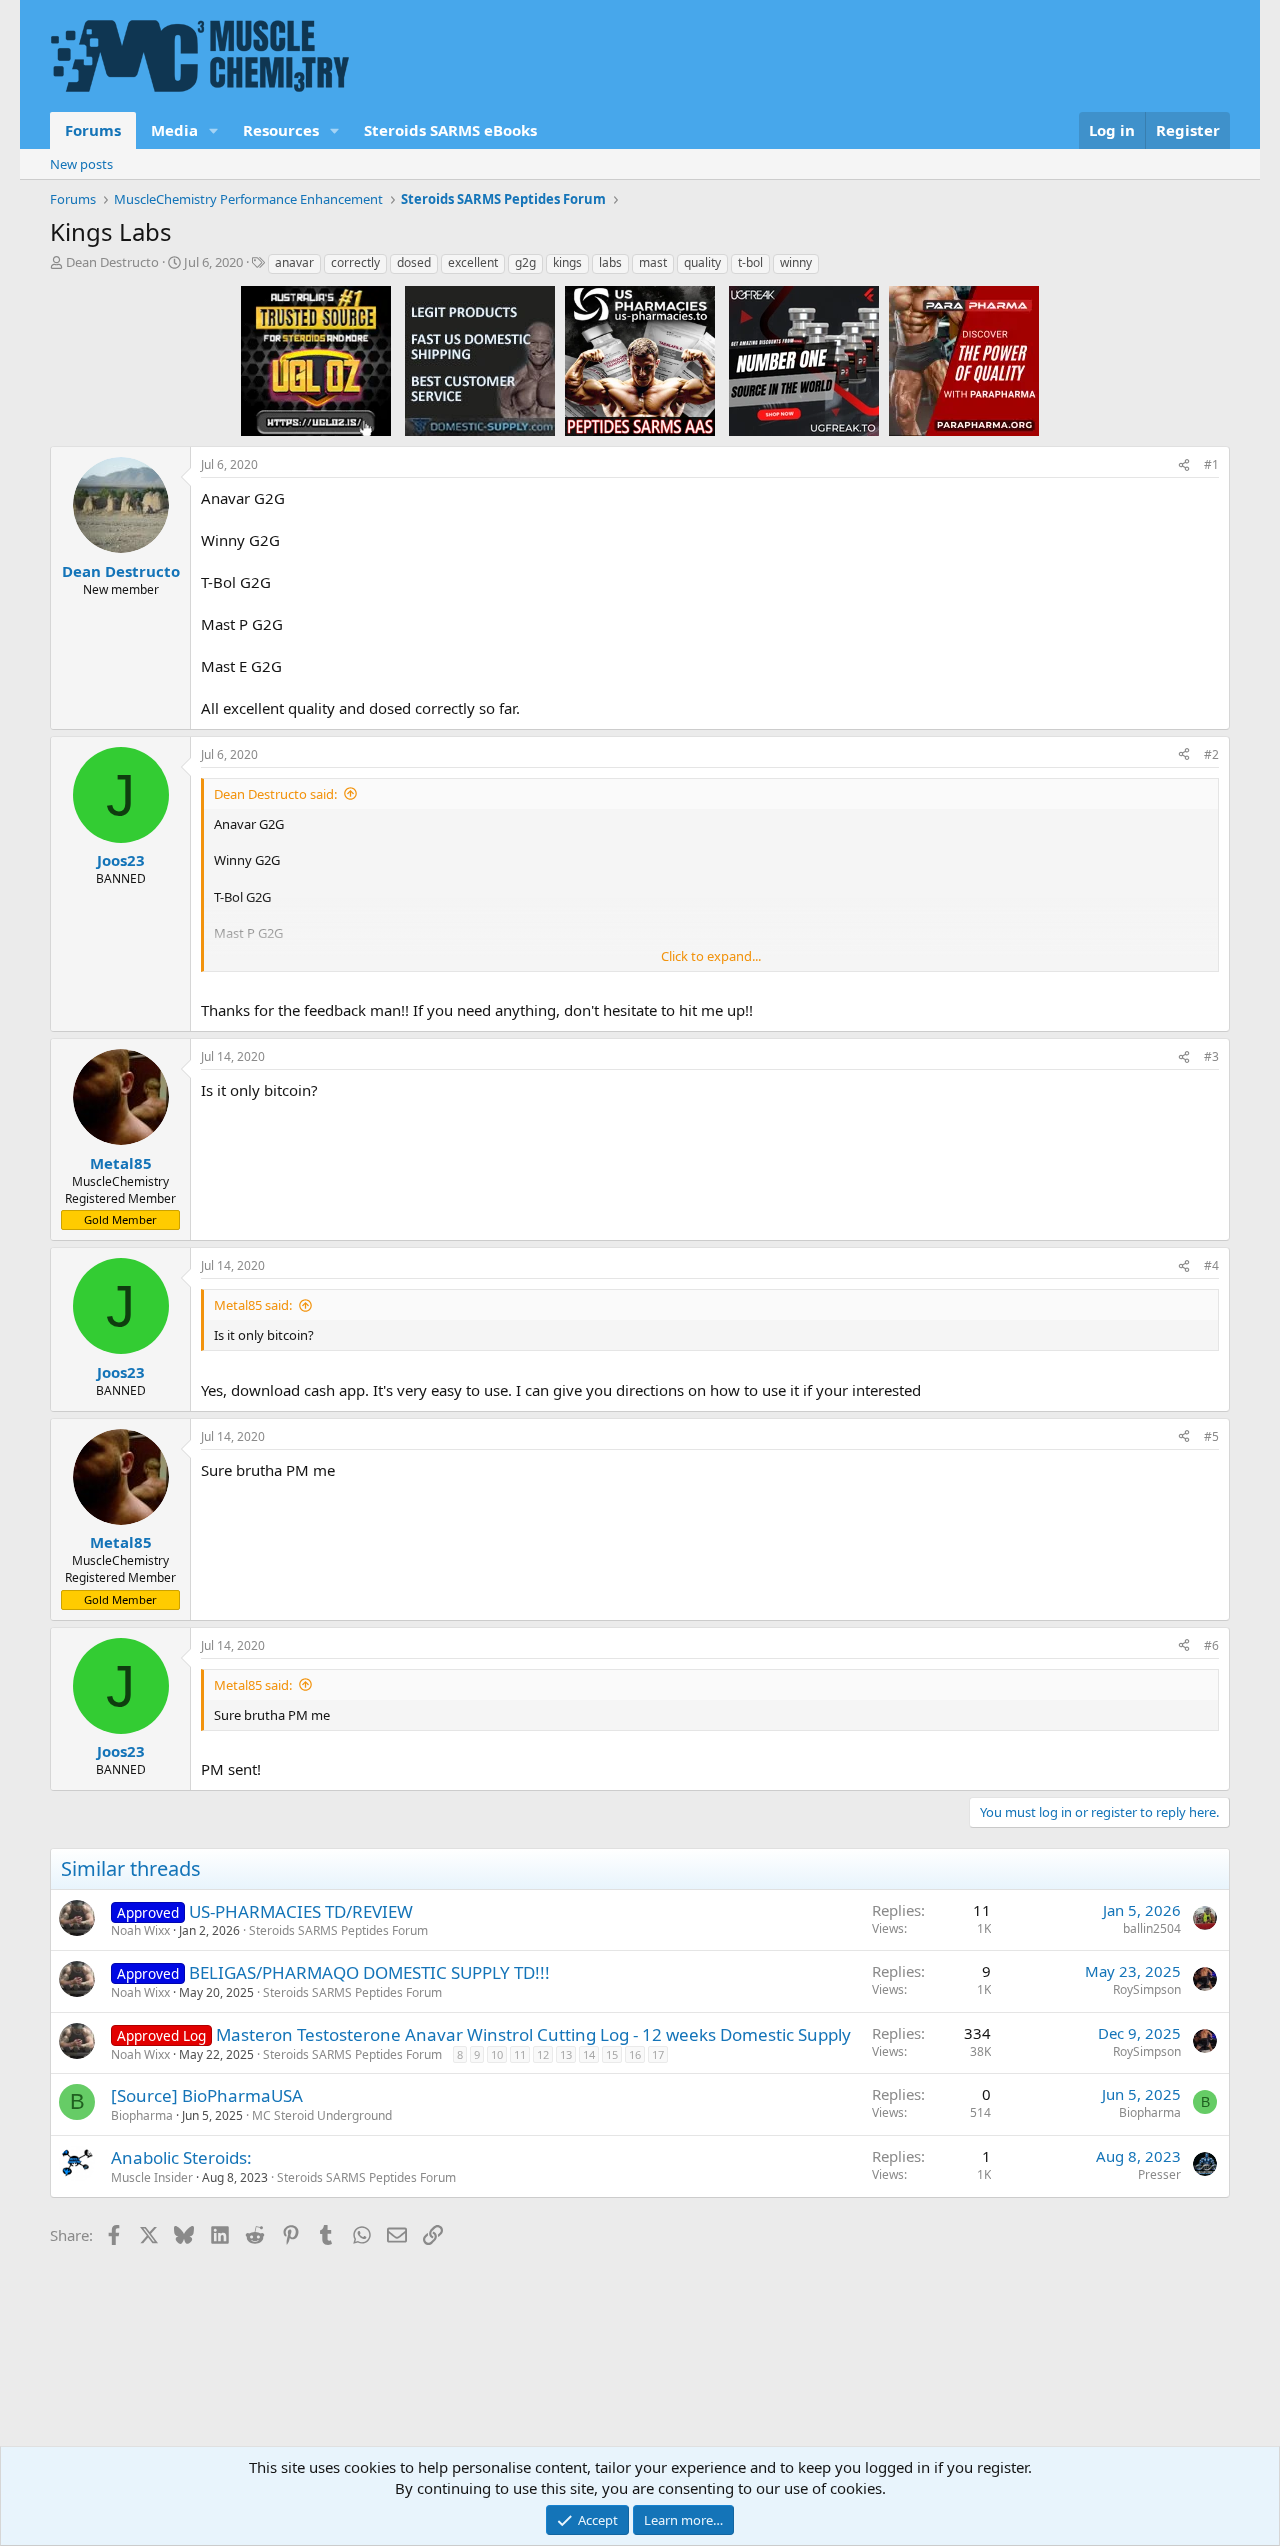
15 (612, 2054)
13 (566, 2054)
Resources (281, 130)
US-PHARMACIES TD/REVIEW (301, 1911)
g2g (525, 262)
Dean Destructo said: (275, 794)
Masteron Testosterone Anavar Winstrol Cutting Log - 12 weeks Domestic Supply (533, 2034)
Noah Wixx (140, 1930)
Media (174, 130)
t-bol (750, 262)
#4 (1211, 1265)
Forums (93, 130)
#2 (1211, 754)
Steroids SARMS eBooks (450, 130)
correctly (355, 262)
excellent (473, 262)
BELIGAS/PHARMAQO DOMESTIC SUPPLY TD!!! (369, 1972)
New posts (81, 164)
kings (567, 262)
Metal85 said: (253, 1305)
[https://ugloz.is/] (316, 360)
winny (796, 262)
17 (658, 2054)
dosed (414, 262)
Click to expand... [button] (711, 956)
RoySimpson (1147, 1989)
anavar (294, 262)
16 (635, 2054)
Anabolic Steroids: (181, 2157)
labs (610, 262)
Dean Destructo (112, 262)
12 (543, 2054)
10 (497, 2054)
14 (589, 2054)
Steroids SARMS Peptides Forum (338, 1930)
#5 (1211, 1436)
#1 (1211, 464)
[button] (214, 130)
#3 (1211, 1056)
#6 (1211, 1645)
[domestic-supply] (480, 360)
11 (520, 2054)
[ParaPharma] (964, 360)
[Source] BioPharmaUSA (207, 2095)
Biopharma (142, 2115)
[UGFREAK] (804, 360)
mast (653, 262)
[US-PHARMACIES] (640, 360)
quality (702, 262)
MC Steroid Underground (322, 2115)
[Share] (1184, 465)
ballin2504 (1152, 1928)
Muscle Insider (152, 2177)
